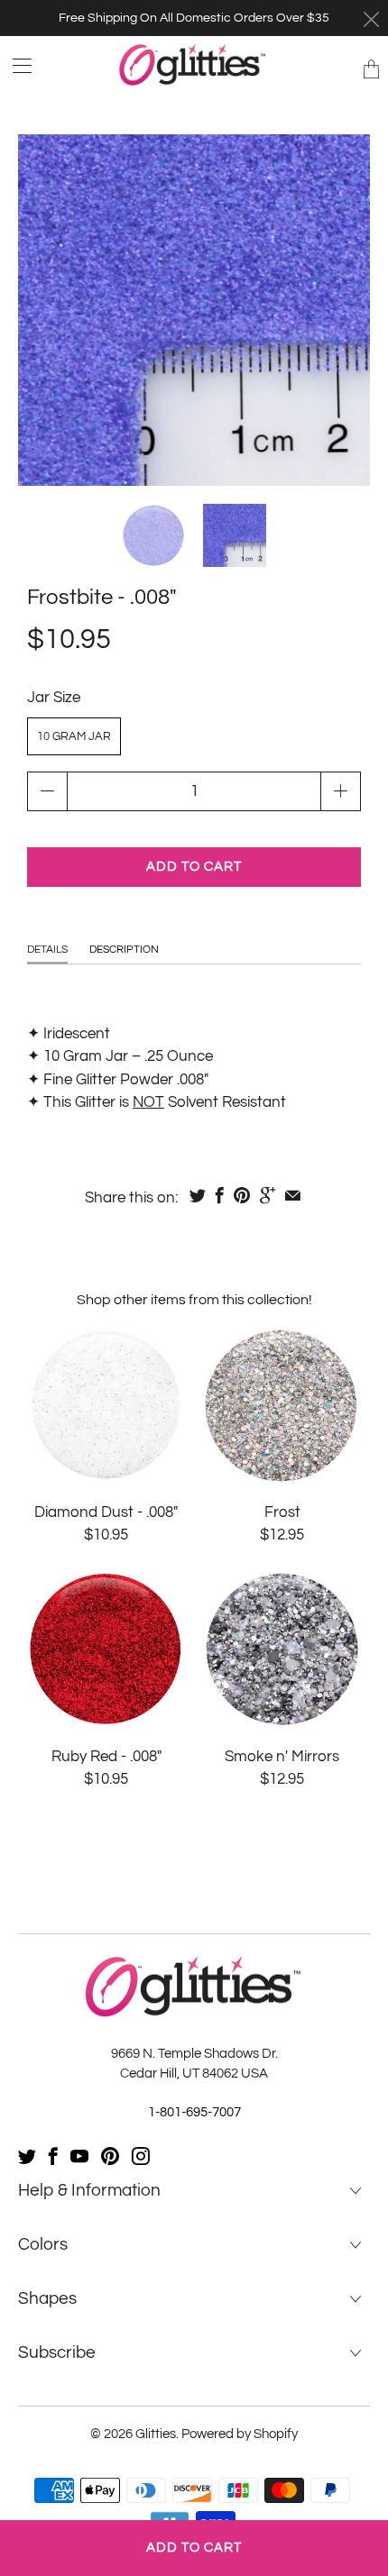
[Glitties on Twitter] (27, 2156)
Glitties (156, 2434)
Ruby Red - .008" (106, 1649)
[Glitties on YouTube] (79, 2156)
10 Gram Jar (74, 736)
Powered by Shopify (240, 2434)
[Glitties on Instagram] (141, 2156)
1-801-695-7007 (194, 2112)
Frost (282, 1405)
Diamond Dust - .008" (106, 1405)
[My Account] (16, 65)
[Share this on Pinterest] (242, 1195)
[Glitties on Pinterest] (110, 2156)
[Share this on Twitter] (198, 1195)
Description (124, 950)
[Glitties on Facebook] (53, 2156)
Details (47, 950)
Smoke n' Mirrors (282, 1649)
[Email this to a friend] (293, 1195)
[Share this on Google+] (268, 1195)
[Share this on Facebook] (220, 1195)
